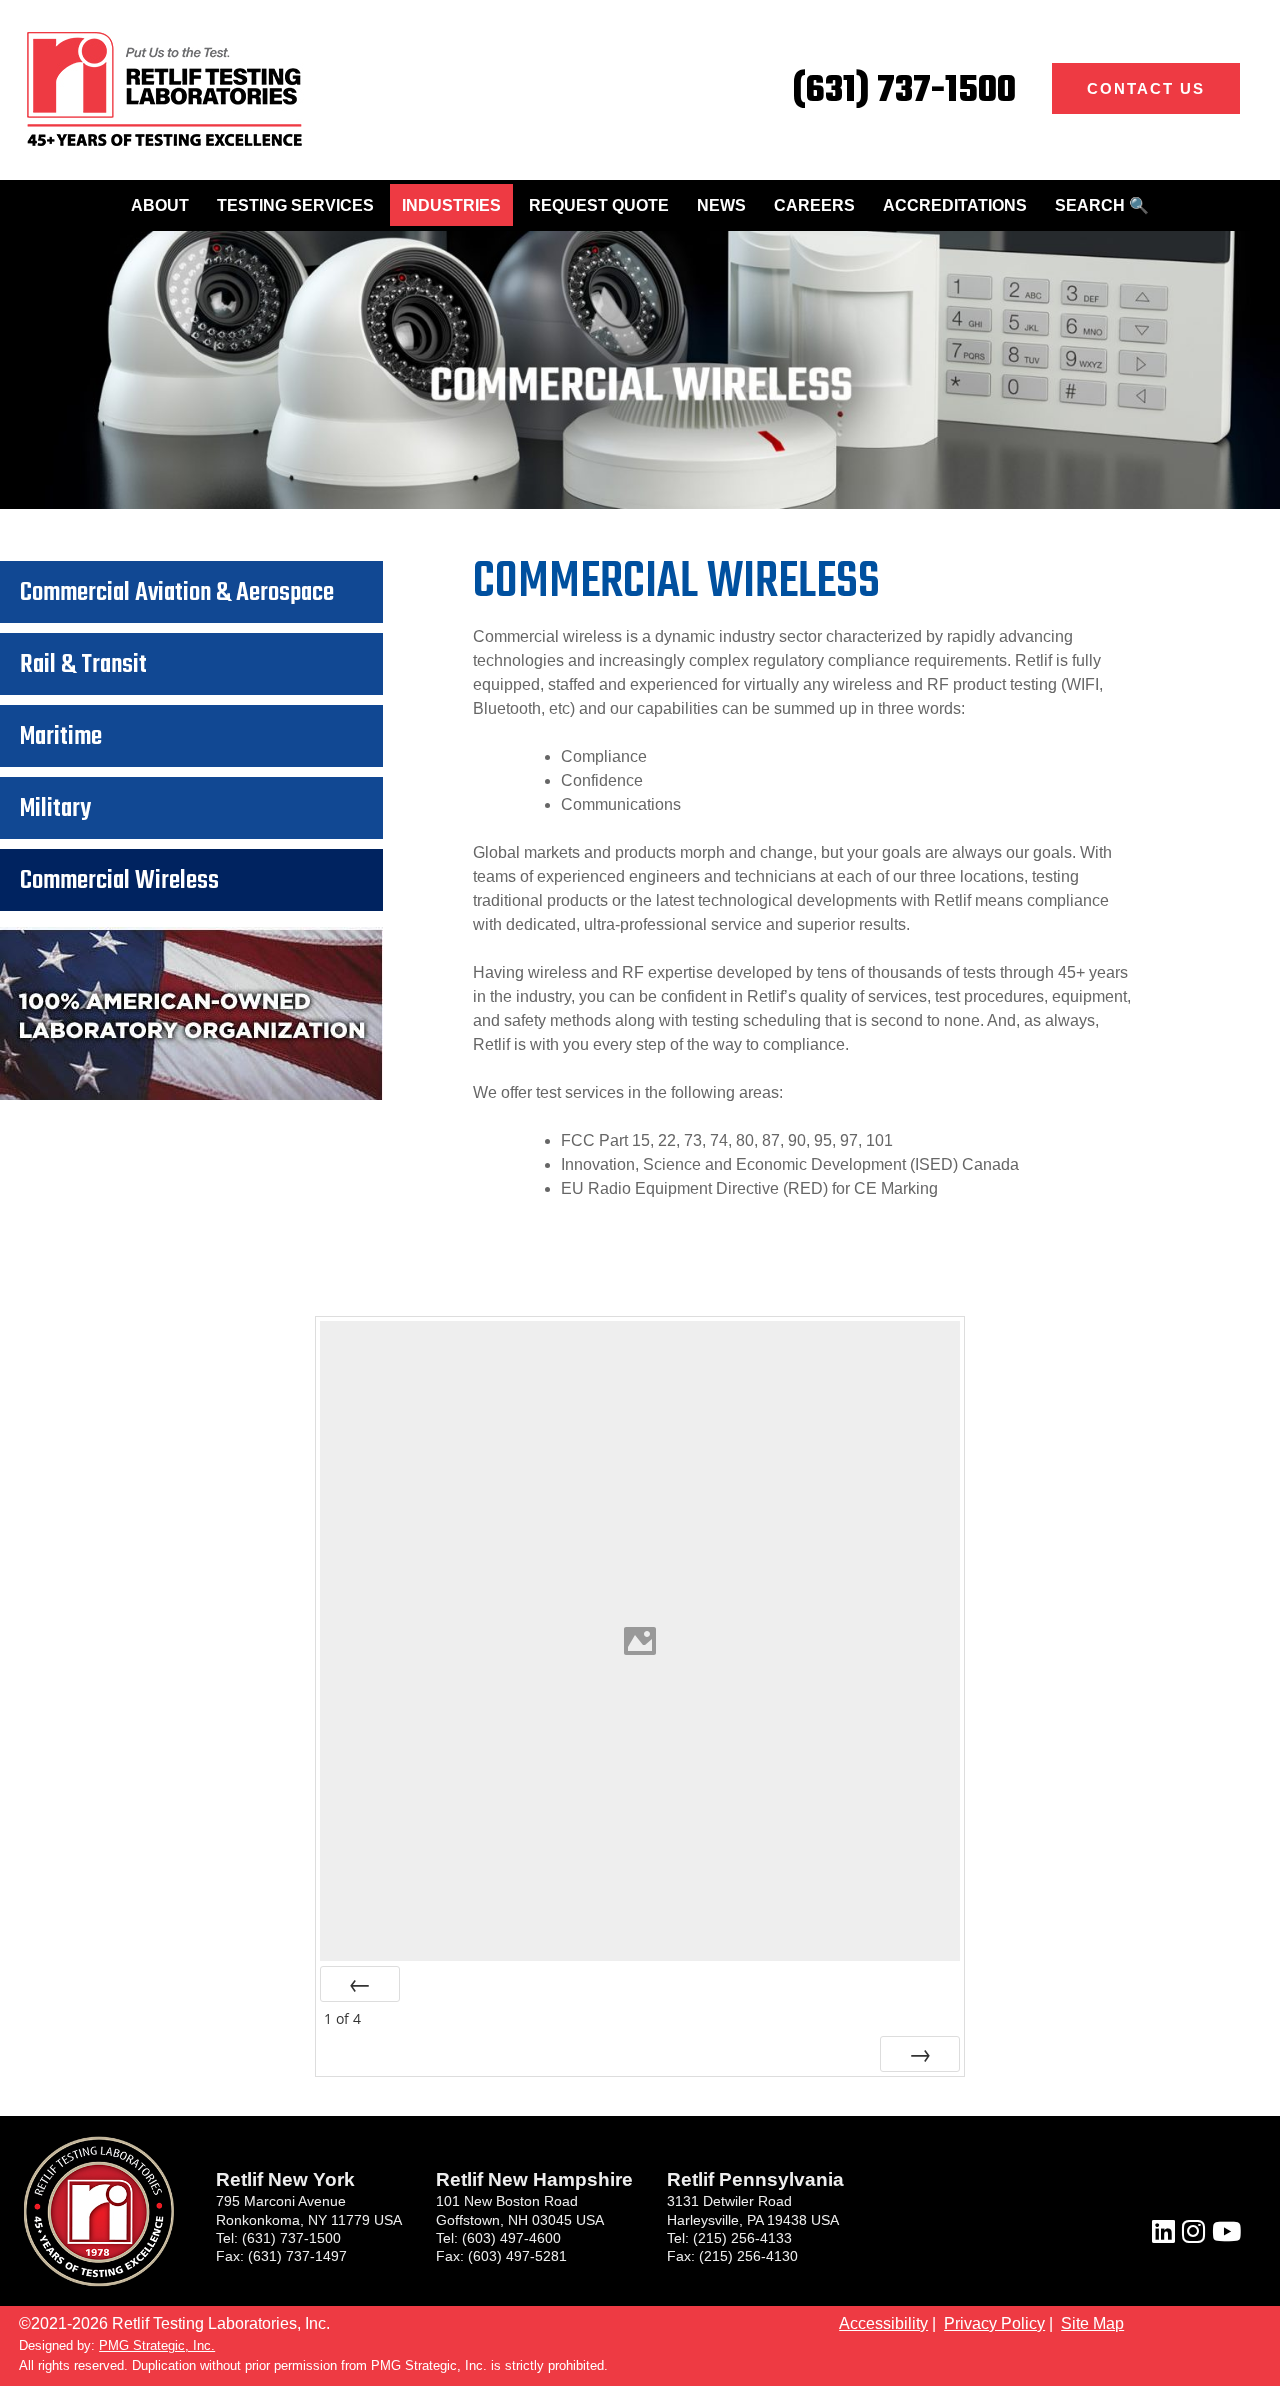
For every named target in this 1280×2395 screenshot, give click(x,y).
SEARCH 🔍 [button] (1102, 205)
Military (55, 809)
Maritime (61, 737)
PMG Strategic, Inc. (157, 2345)
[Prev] (360, 1984)
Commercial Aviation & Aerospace (177, 593)
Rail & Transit (83, 665)
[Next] (920, 2054)
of (342, 2018)
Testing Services (295, 205)
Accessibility (883, 2323)
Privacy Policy (994, 2323)
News (721, 205)
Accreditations (955, 205)
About (160, 205)
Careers (814, 205)
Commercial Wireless (119, 881)
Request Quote (599, 205)
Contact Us (1146, 88)
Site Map (1092, 2323)
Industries (451, 205)
